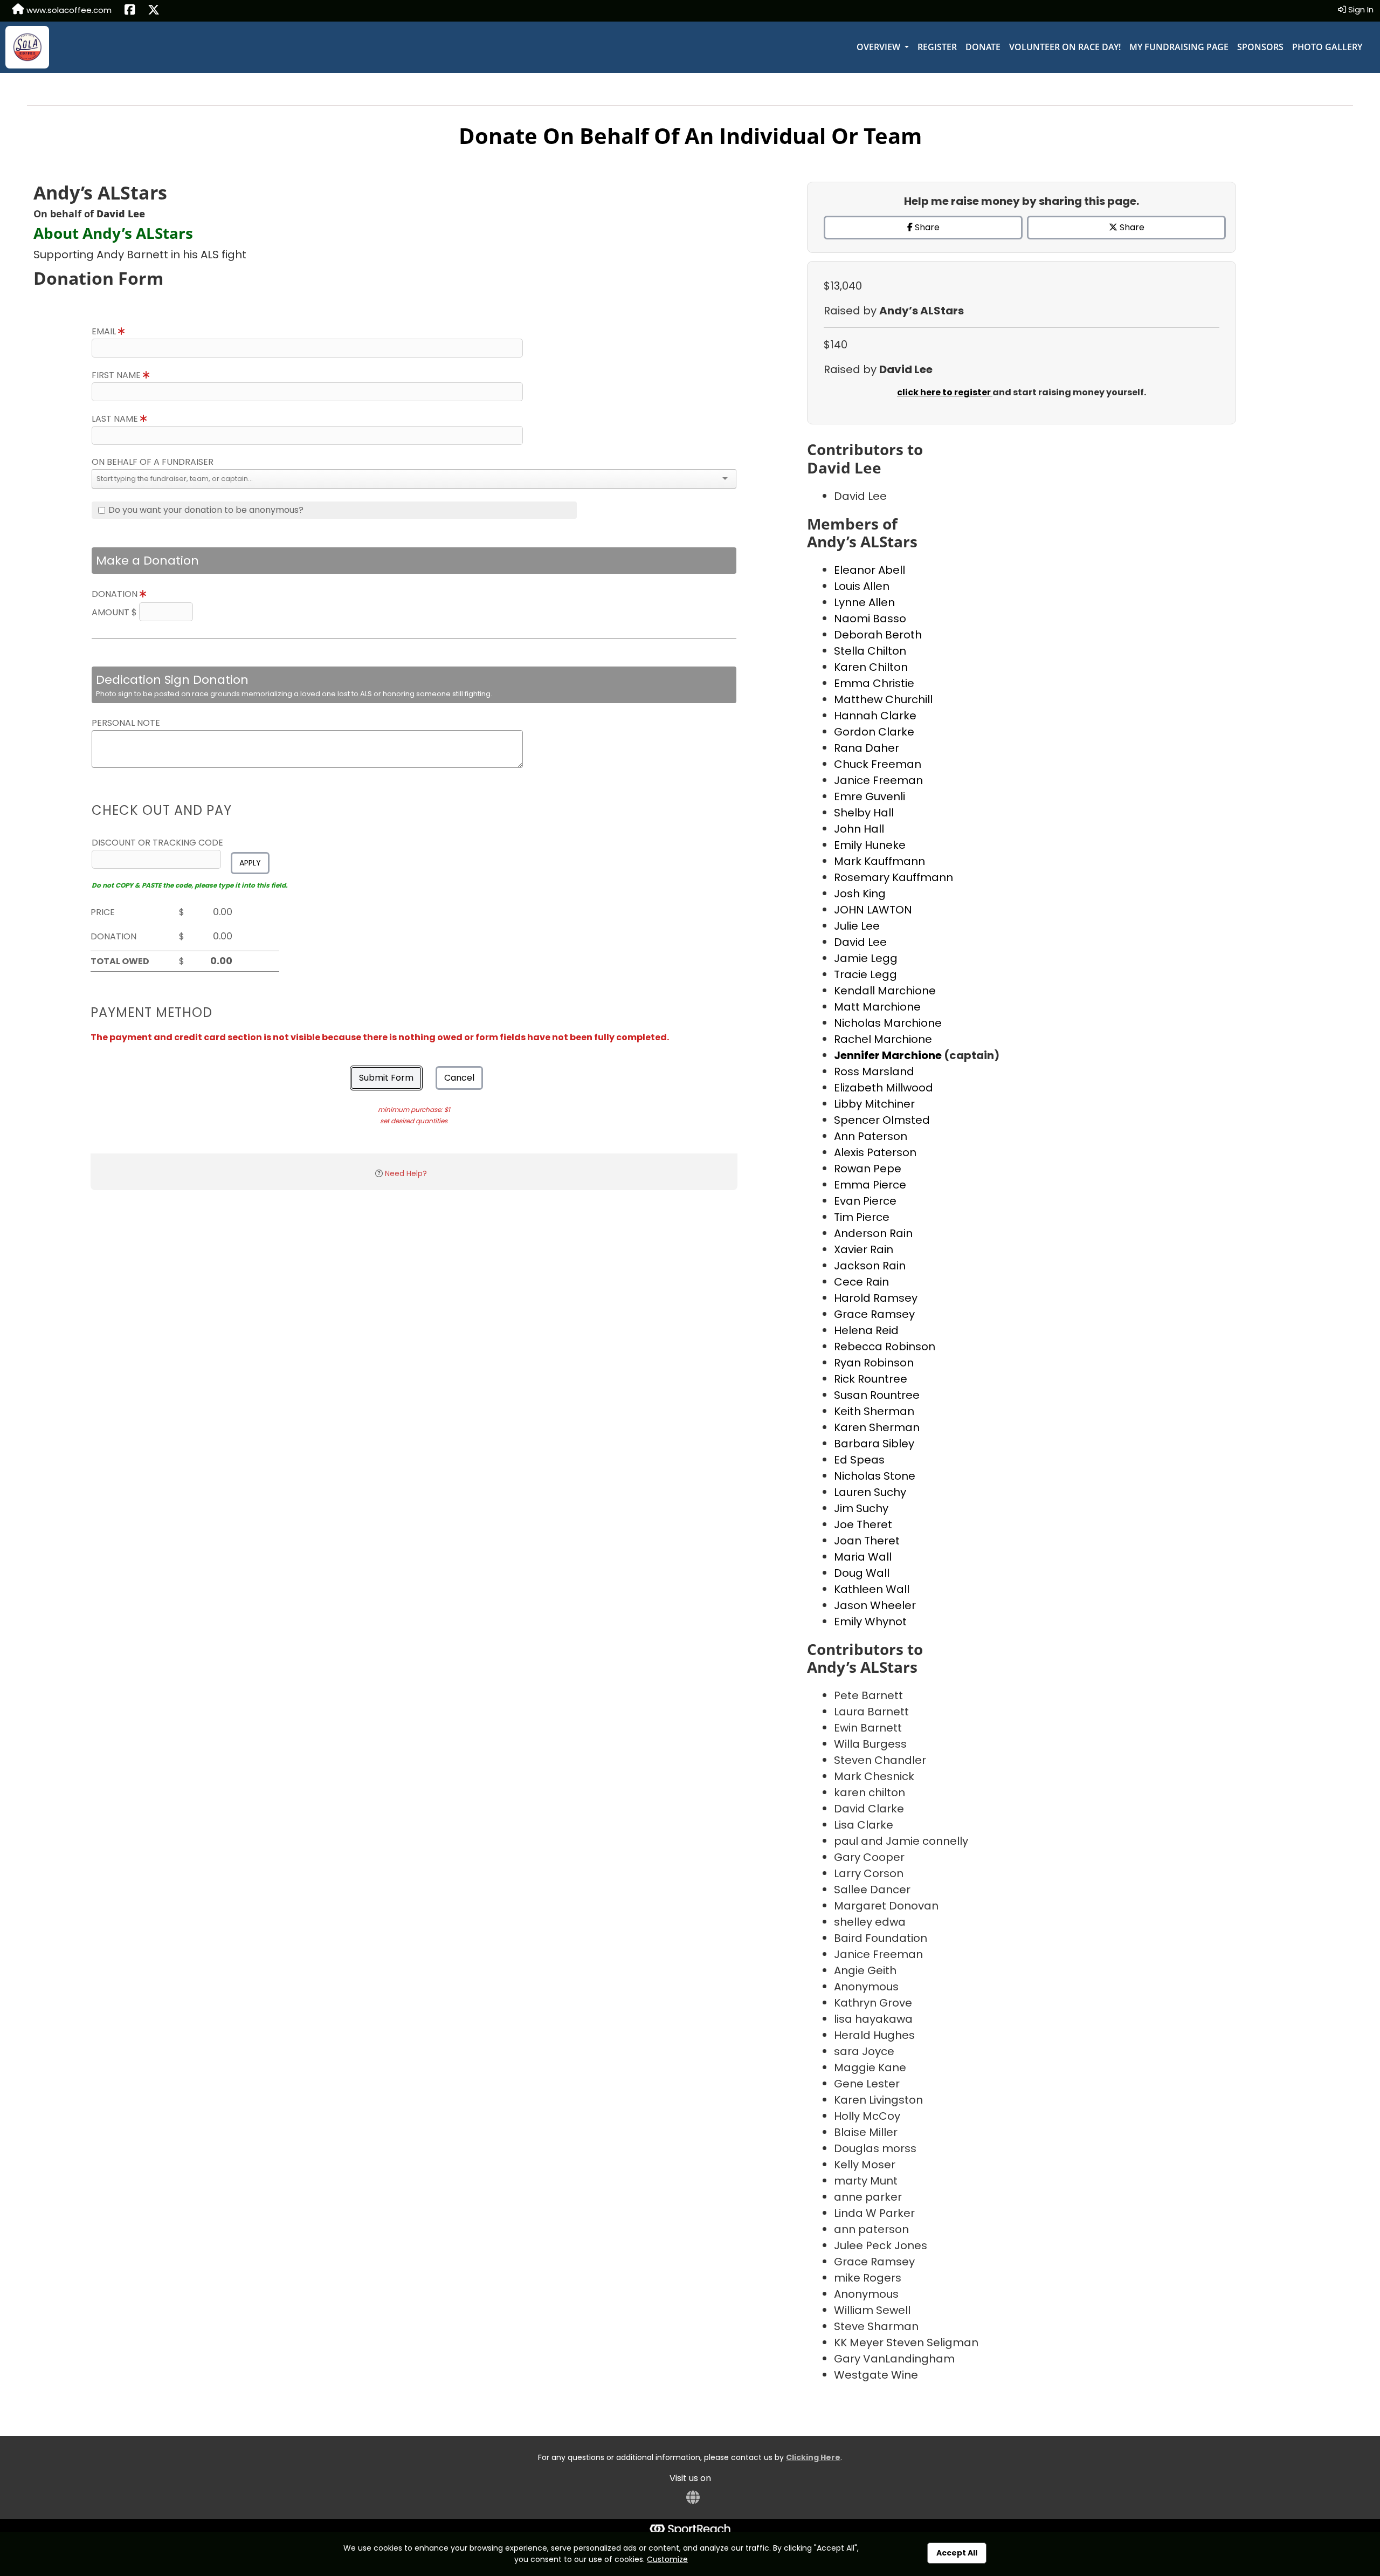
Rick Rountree (871, 1379)
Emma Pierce (870, 1185)
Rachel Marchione (883, 1039)
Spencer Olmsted (882, 1120)
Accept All (957, 2553)
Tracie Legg (865, 974)
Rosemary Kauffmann (893, 877)
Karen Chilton (871, 667)
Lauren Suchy (870, 1492)
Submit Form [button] (386, 1078)
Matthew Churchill (883, 699)
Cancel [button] (459, 1078)
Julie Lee (857, 926)
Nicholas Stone (875, 1476)
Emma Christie (874, 683)
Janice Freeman (878, 780)
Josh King (860, 894)
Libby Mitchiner (874, 1104)
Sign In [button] (1360, 9)
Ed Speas (859, 1460)
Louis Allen (862, 586)
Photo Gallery (1327, 47)
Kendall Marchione (885, 991)
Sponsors (1260, 47)
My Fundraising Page (1179, 47)
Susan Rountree (877, 1395)
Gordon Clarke (874, 732)
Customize (667, 2559)
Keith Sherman (874, 1411)
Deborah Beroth (878, 635)
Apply (250, 863)
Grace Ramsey (874, 1314)
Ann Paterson (871, 1136)
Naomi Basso (870, 619)
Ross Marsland (874, 1071)
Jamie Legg (866, 958)
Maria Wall (863, 1557)
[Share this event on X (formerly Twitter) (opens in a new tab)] (154, 11)
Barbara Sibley (874, 1444)
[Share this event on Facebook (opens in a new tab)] (130, 11)
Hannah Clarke (875, 716)
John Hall (859, 829)
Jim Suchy (861, 1508)
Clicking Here (813, 2457)
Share (926, 227)
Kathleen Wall (872, 1589)
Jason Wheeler (875, 1605)
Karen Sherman (877, 1427)
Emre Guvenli (870, 796)
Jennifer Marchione (889, 1055)
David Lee (860, 942)
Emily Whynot (870, 1622)
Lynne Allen (864, 602)
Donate (983, 47)
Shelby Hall (864, 813)
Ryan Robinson (874, 1363)
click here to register (945, 392)
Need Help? (406, 1173)
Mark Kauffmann (879, 861)
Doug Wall (862, 1573)
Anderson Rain (873, 1233)
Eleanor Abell (870, 570)
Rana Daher (867, 748)
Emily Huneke (870, 845)
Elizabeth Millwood (884, 1088)
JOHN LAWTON (873, 910)
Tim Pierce (862, 1217)
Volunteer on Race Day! (1065, 47)
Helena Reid (866, 1330)
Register (937, 47)
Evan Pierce (865, 1201)
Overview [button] (879, 47)
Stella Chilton (870, 651)
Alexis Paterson (875, 1152)
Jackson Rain (870, 1266)
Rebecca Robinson (885, 1347)
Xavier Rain (864, 1249)
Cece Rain (861, 1282)
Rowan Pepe (868, 1169)
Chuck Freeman (878, 764)
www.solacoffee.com (68, 10)
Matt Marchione (877, 1007)
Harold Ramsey (876, 1298)
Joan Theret (867, 1541)
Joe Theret (863, 1524)
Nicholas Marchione (888, 1023)
